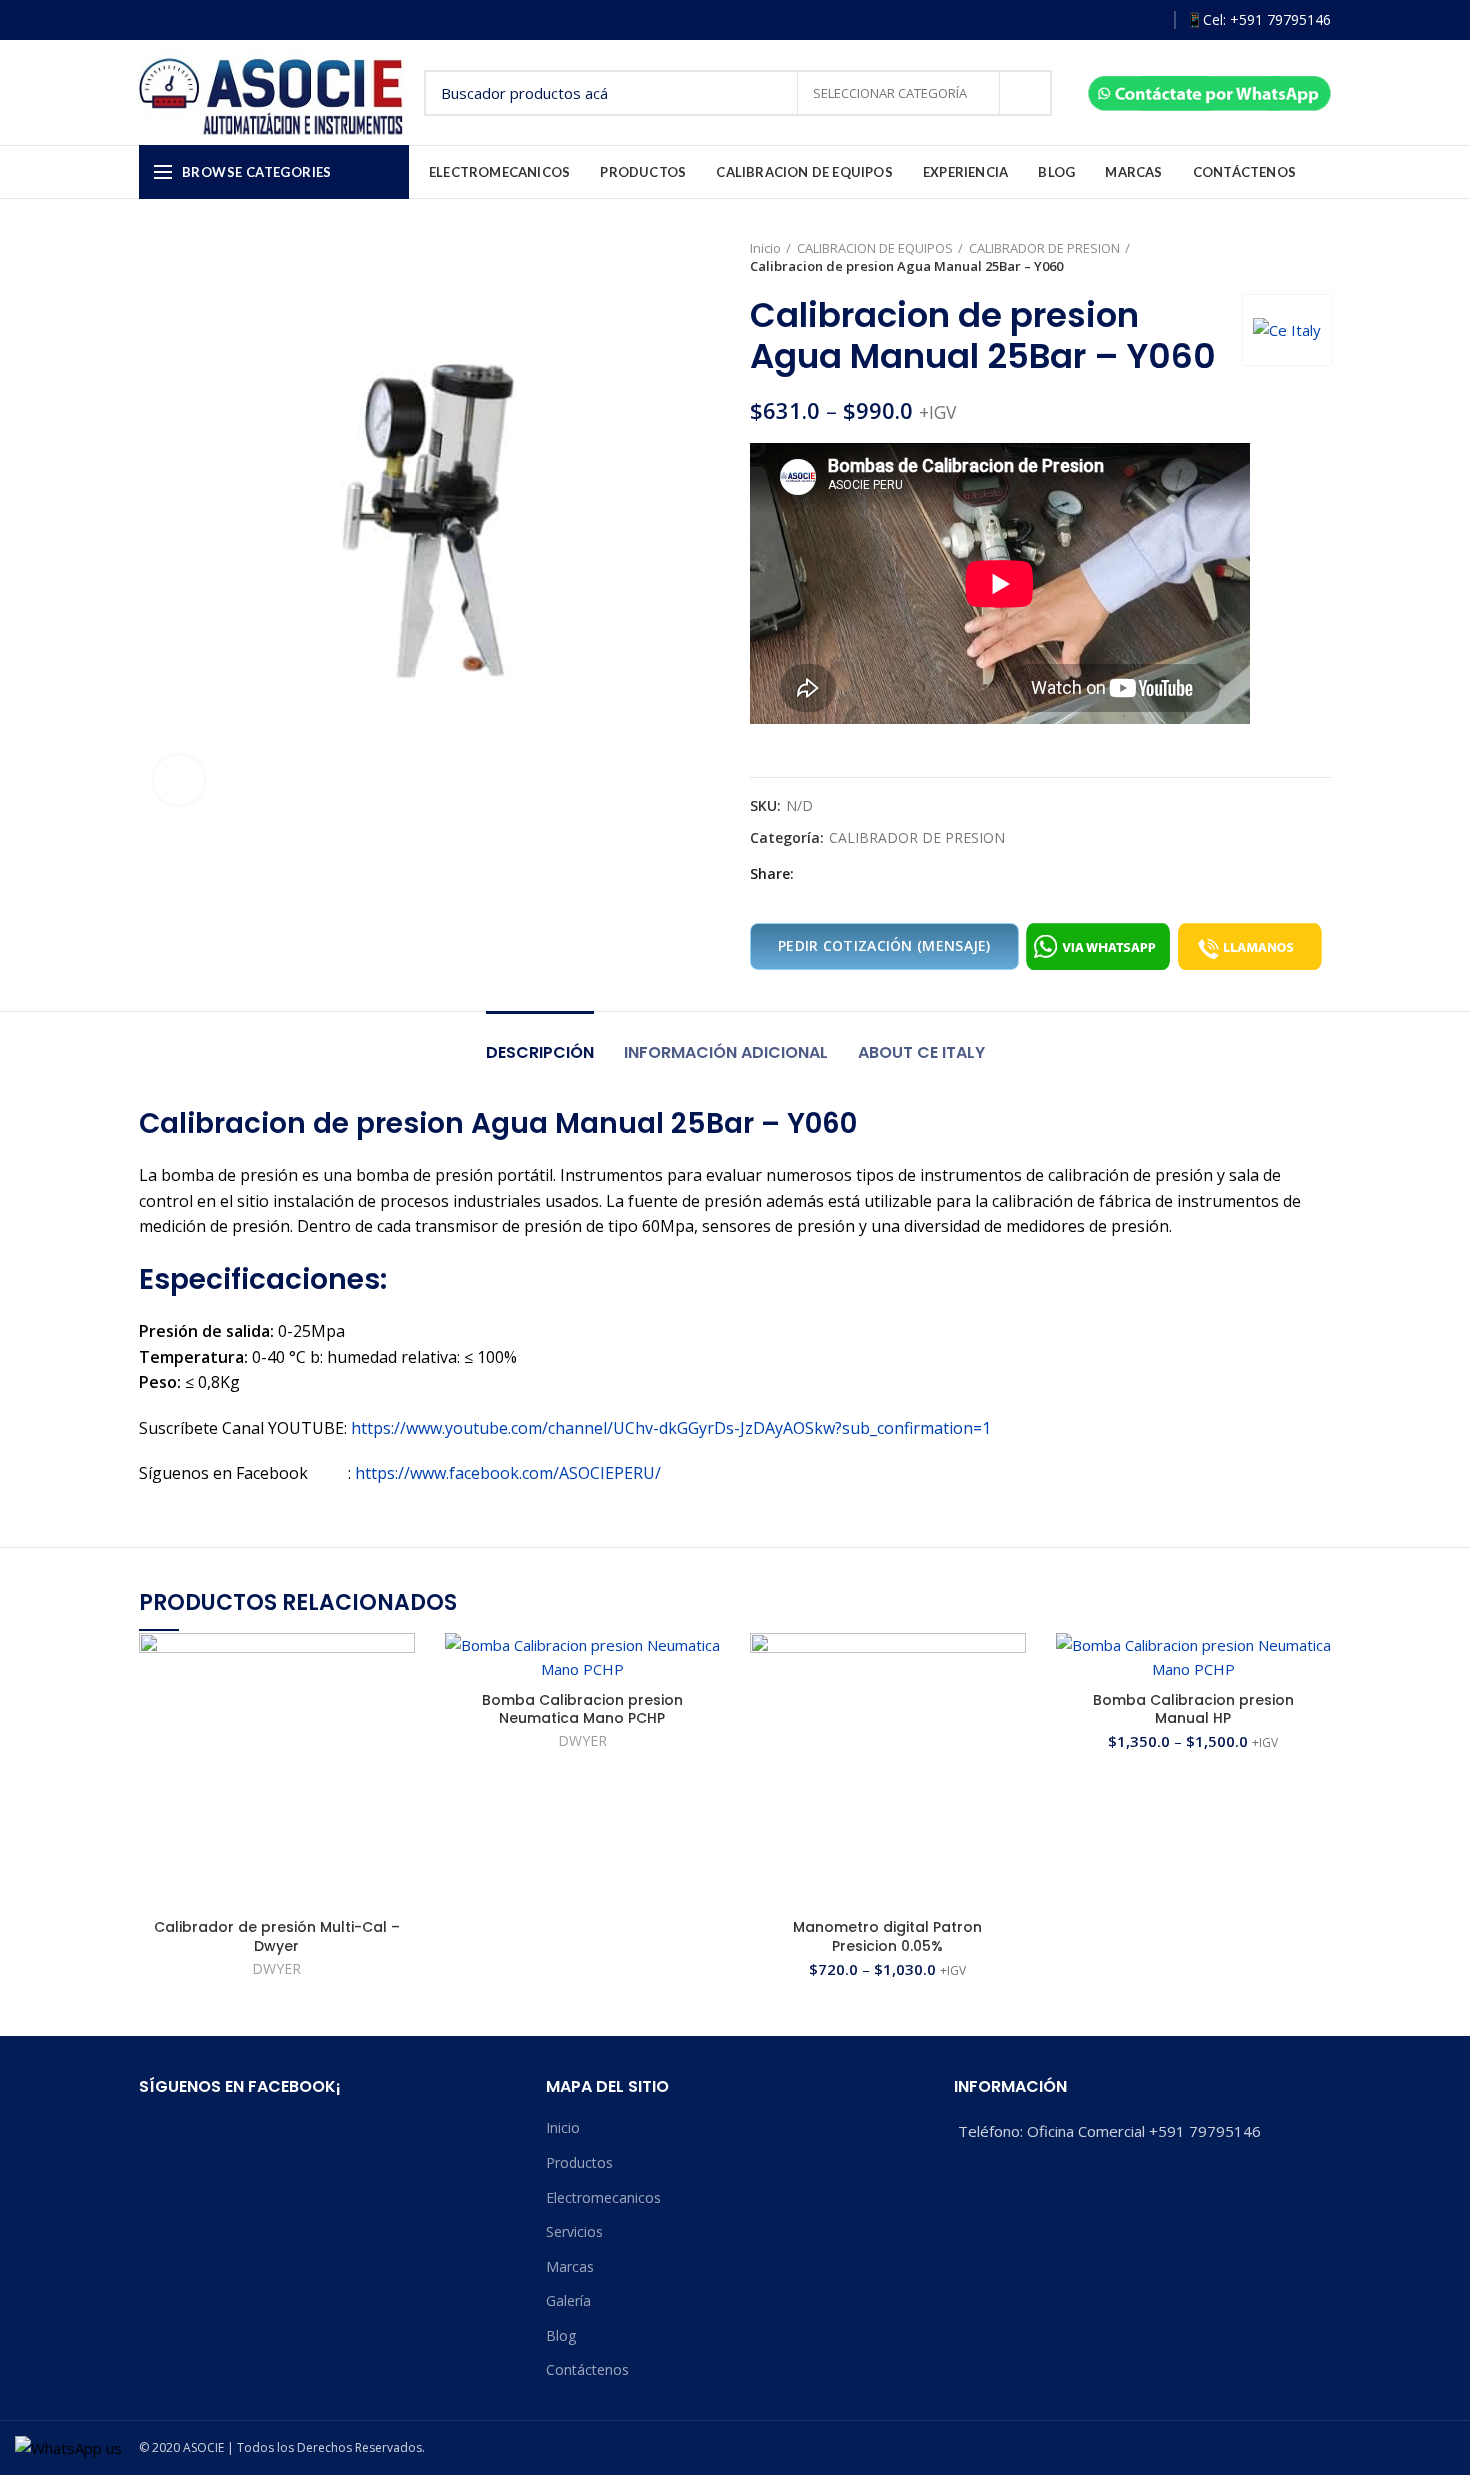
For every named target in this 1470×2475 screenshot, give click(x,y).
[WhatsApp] (1149, 20)
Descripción (540, 1052)
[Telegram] (902, 875)
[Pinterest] (856, 875)
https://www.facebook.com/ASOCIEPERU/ (508, 1473)
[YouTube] (1120, 20)
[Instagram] (1091, 20)
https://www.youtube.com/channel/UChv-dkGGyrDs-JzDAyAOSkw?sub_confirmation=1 (671, 1428)
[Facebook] (1062, 20)
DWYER (276, 1969)
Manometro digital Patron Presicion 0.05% (887, 1936)
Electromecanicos (603, 2197)
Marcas (570, 2266)
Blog (561, 2335)
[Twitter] (833, 875)
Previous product (1281, 257)
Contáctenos (587, 2369)
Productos (579, 2162)
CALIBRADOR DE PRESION (1044, 248)
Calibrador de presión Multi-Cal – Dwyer (277, 1936)
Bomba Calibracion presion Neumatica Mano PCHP (582, 1709)
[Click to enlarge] (179, 780)
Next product (1321, 257)
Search (1025, 93)
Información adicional (726, 1052)
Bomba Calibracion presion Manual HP (1193, 1709)
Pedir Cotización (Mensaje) (884, 945)
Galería (568, 2300)
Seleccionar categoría (891, 93)
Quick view (400, 1710)
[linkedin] (879, 875)
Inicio (765, 248)
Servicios (574, 2231)
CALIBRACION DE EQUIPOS (875, 248)
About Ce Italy (921, 1052)
